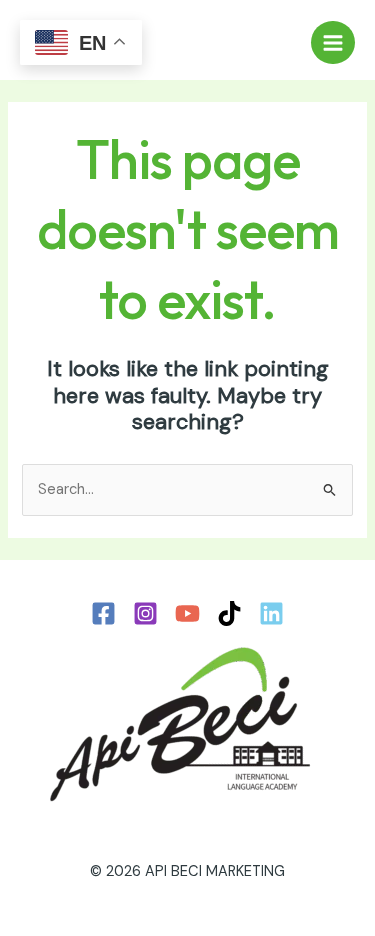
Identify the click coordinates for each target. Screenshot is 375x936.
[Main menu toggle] (333, 43)
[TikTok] (229, 613)
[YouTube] (187, 613)
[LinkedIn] (271, 613)
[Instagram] (145, 613)
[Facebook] (103, 613)
